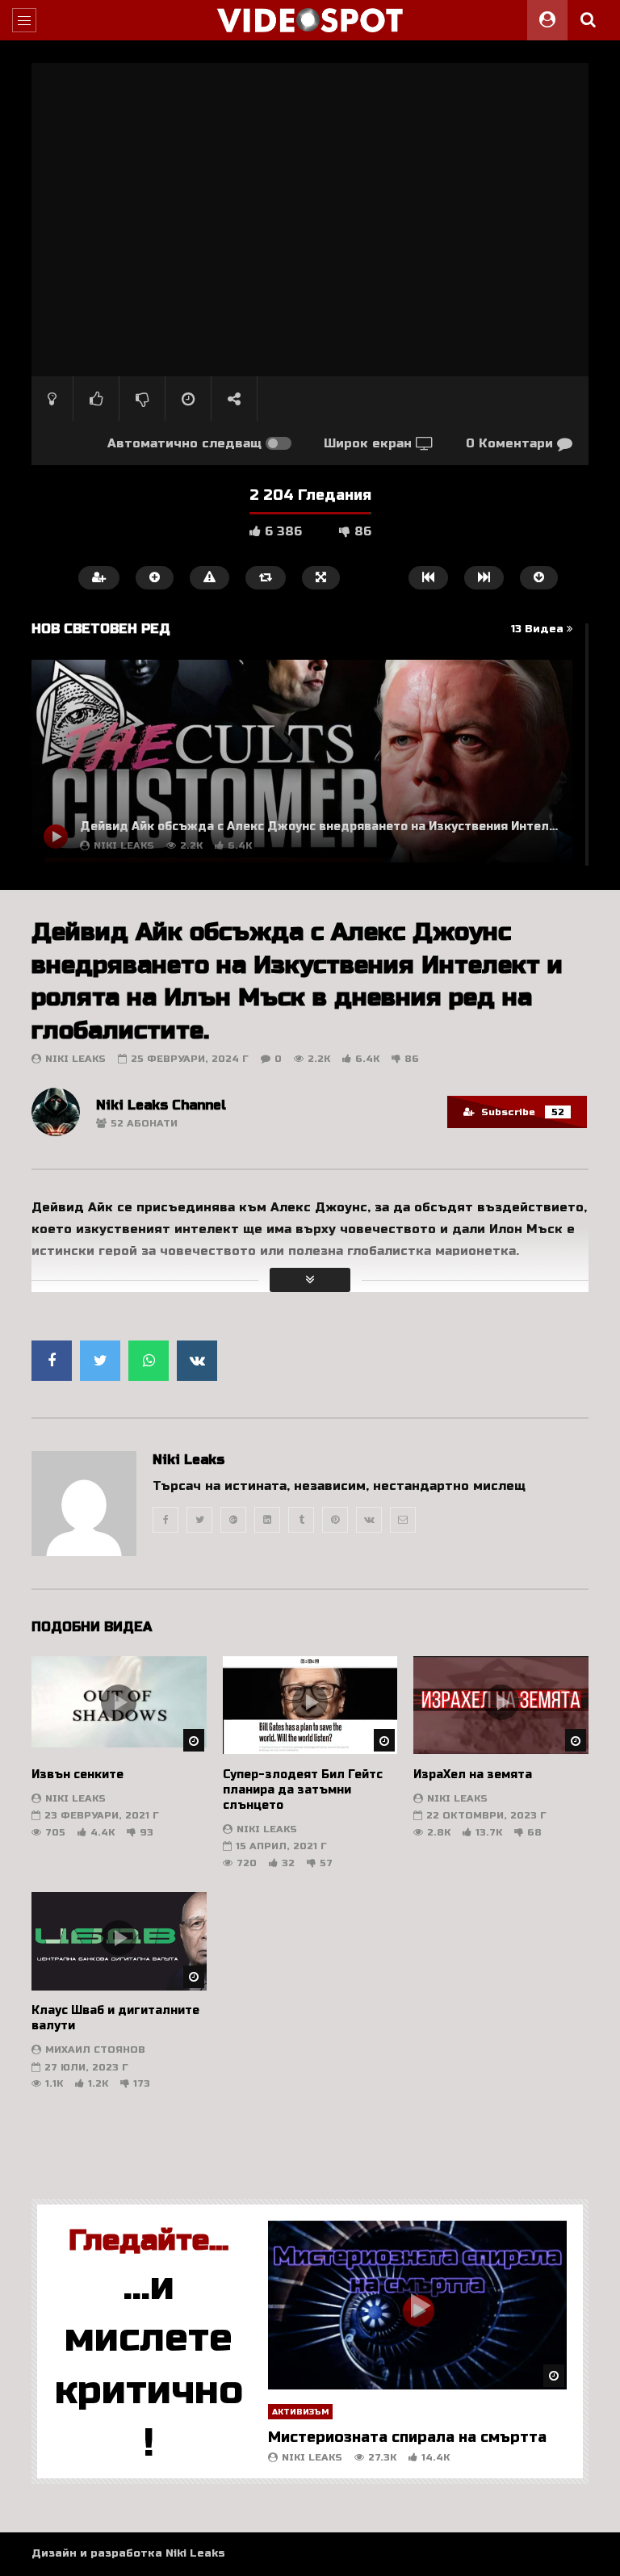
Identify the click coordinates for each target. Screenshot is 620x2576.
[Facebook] (165, 1520)
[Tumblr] (301, 1520)
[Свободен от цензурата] (310, 20)
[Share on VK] (197, 1361)
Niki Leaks (75, 1059)
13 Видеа (539, 629)
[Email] (403, 1520)
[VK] (369, 1520)
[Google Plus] (233, 1520)
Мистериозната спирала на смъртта (407, 2437)
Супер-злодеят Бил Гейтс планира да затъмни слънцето (303, 1790)
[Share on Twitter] (100, 1361)
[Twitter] (199, 1520)
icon (119, 1702)
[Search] (588, 20)
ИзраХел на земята (473, 1775)
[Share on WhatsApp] (149, 1361)
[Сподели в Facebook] (52, 1361)
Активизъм (300, 2412)
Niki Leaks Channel (161, 1105)
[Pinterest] (335, 1520)
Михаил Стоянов (95, 2049)
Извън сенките (77, 1775)
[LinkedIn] (267, 1520)
